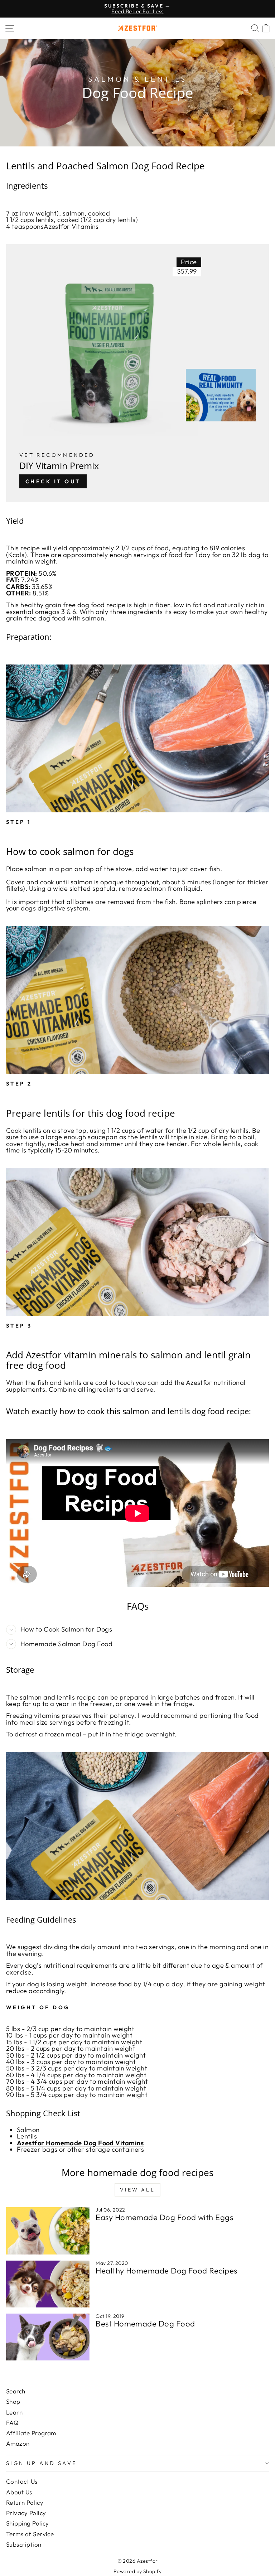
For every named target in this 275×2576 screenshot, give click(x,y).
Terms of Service (30, 2534)
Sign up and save (42, 2463)
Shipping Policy (28, 2523)
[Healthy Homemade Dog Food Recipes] (48, 2284)
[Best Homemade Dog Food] (48, 2337)
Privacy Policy (26, 2513)
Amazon (18, 2443)
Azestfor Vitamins (71, 226)
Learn (14, 2412)
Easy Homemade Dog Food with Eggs (164, 2217)
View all (137, 2190)
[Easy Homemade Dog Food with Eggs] (48, 2231)
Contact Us (22, 2481)
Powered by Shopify (137, 2571)
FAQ (12, 2423)
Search (16, 2391)
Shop (13, 2401)
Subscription (24, 2544)
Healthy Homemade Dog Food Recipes (166, 2271)
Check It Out (53, 481)
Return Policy (25, 2502)
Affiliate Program (31, 2433)
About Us (19, 2492)
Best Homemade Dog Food (145, 2324)
